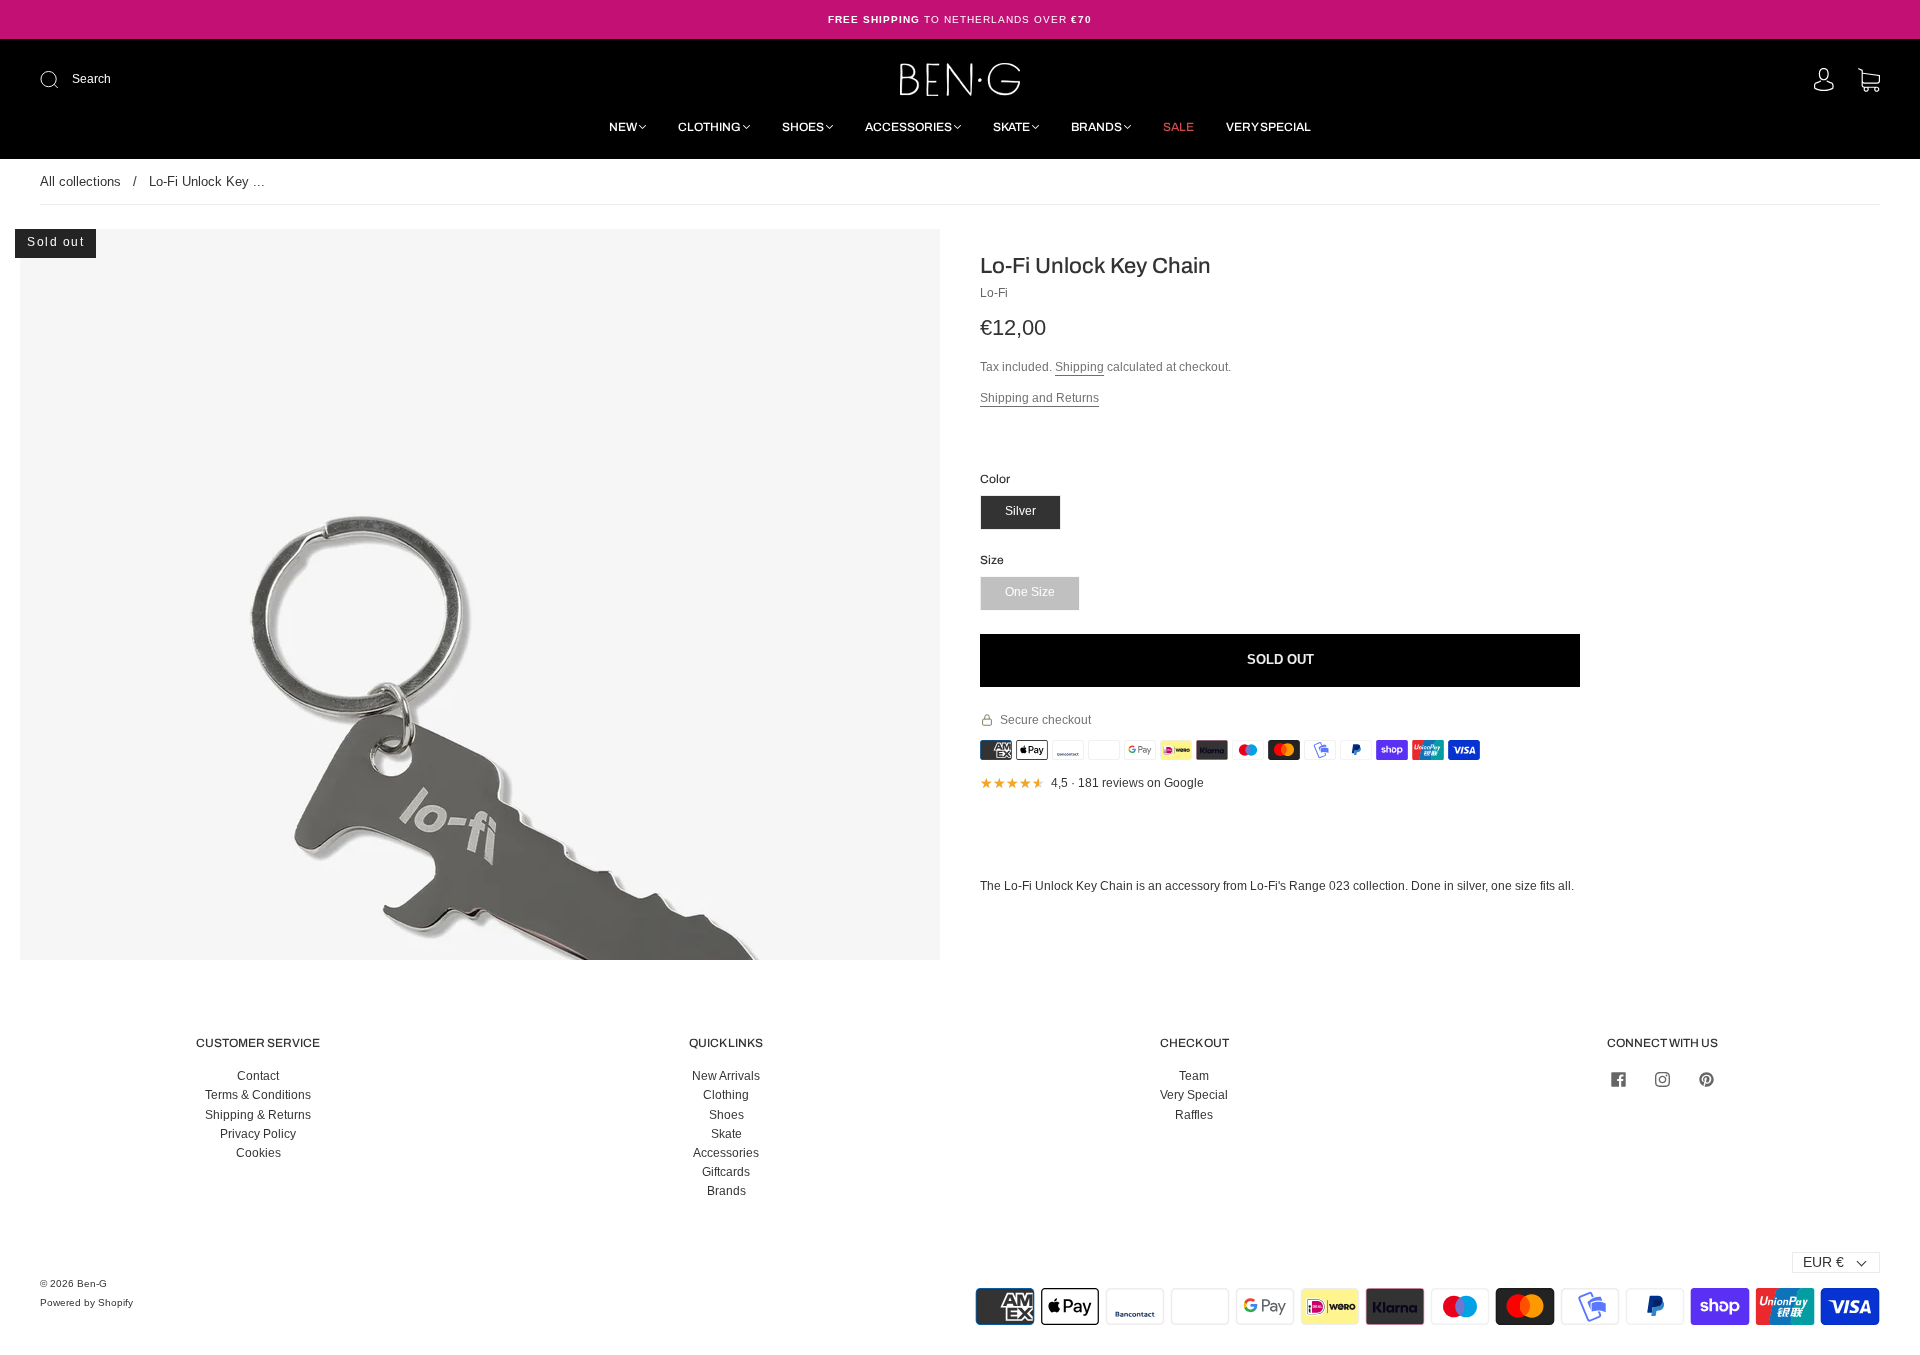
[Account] (1824, 81)
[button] (112, 769)
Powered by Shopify (86, 1302)
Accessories (908, 127)
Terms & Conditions (258, 1095)
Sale (1178, 127)
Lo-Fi (994, 293)
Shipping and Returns (1039, 398)
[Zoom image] (480, 769)
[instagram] (1662, 1079)
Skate (1011, 127)
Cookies (258, 1153)
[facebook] (1618, 1079)
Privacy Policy (258, 1134)
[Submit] (183, 79)
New (623, 127)
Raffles (1194, 1115)
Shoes (803, 127)
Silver (1020, 511)
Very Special (1268, 127)
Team (1194, 1076)
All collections (80, 181)
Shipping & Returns (258, 1115)
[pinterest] (1706, 1079)
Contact (258, 1076)
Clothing (709, 127)
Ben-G (92, 1283)
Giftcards (726, 1172)
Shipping (1079, 367)
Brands (1096, 127)
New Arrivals (726, 1076)
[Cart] (1869, 82)
